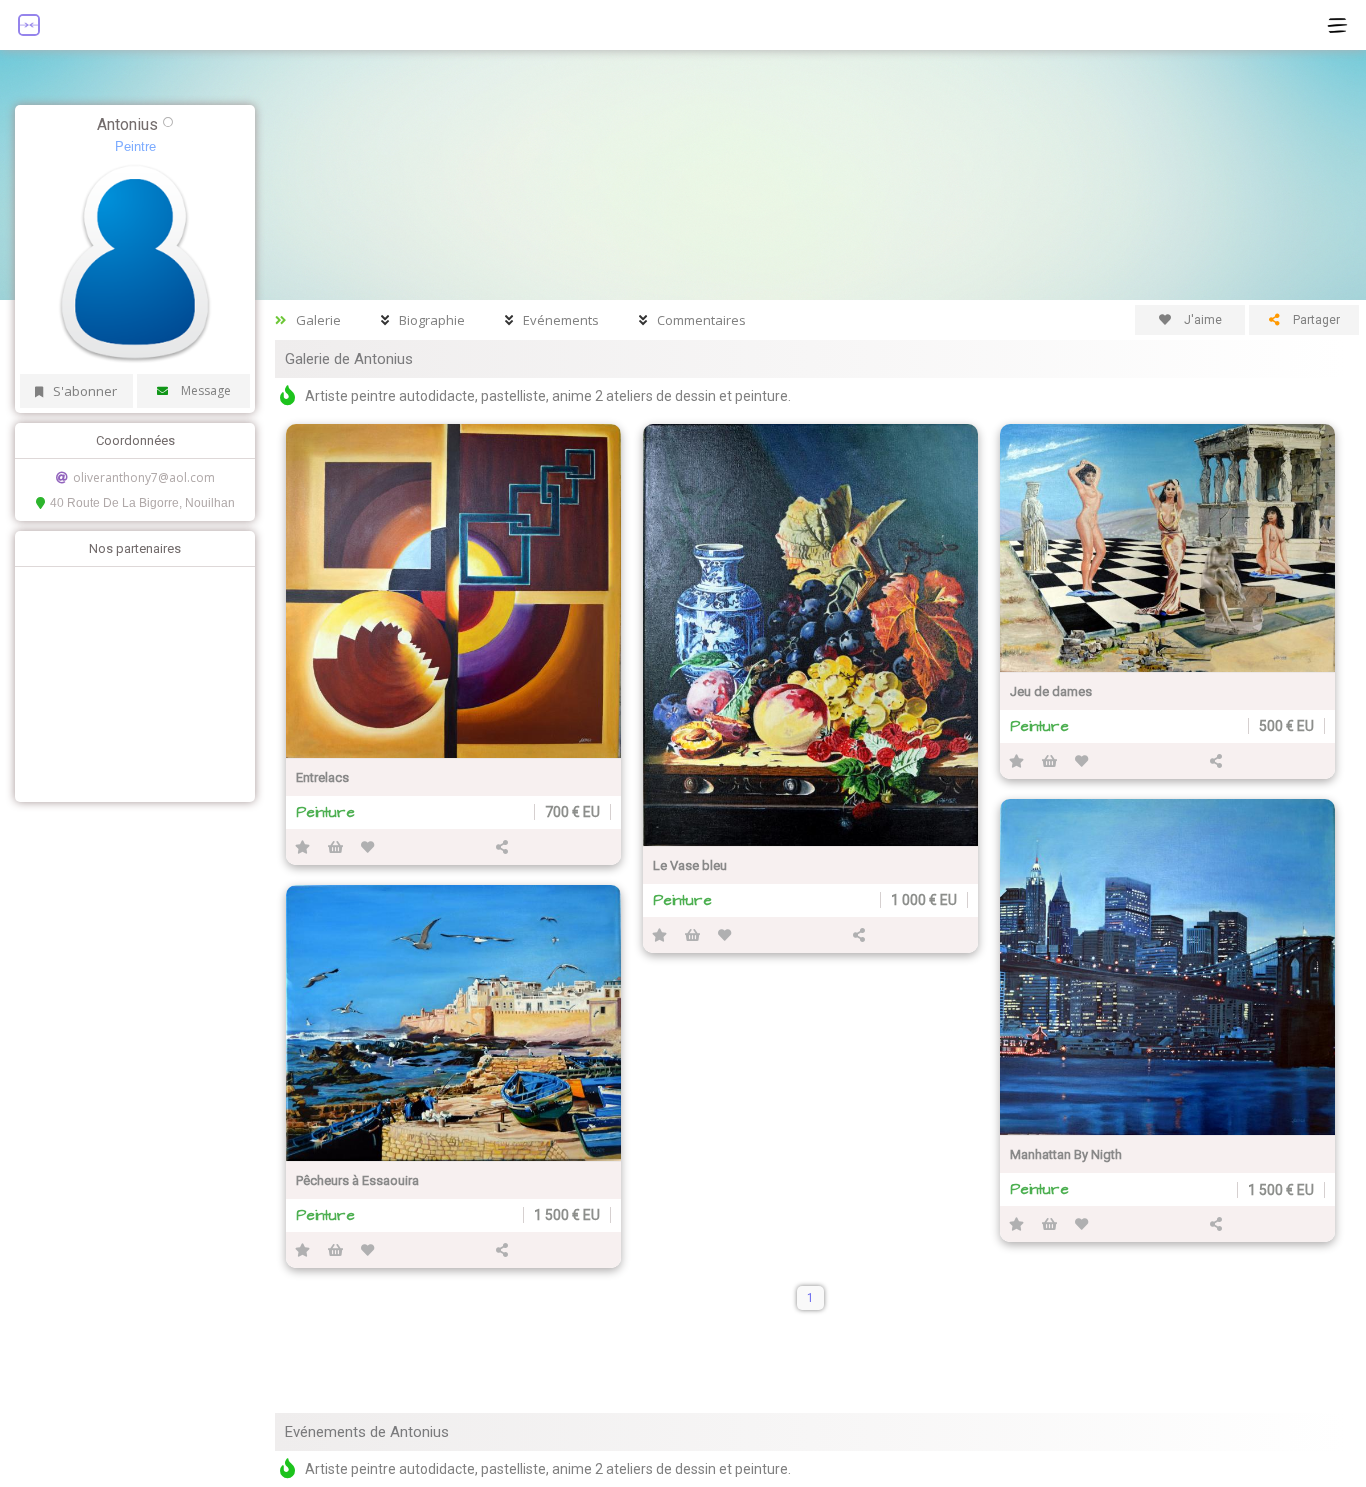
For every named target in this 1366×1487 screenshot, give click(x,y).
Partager (1315, 320)
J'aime (1201, 320)
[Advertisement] (130, 682)
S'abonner (85, 391)
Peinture (325, 812)
